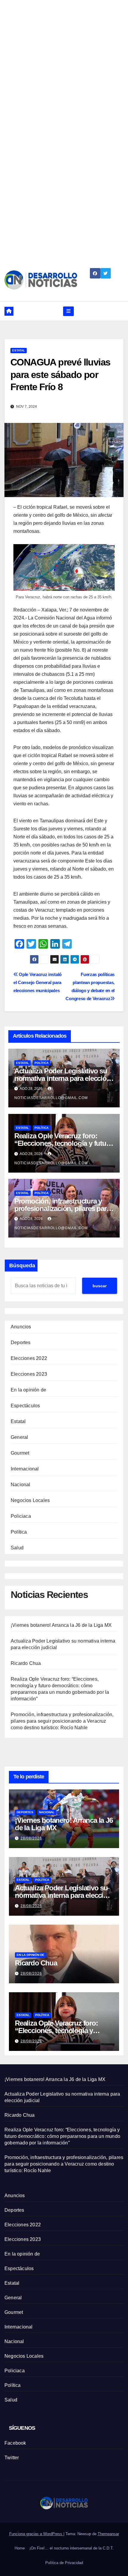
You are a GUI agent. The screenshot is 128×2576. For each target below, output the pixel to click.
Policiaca (21, 1516)
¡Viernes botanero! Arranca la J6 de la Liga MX (61, 1625)
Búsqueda (22, 1266)
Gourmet (20, 1453)
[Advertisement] (64, 64)
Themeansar (108, 2534)
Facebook (15, 2443)
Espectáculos (25, 1406)
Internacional (25, 1469)
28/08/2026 (31, 1838)
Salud (17, 1548)
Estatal (19, 350)
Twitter (12, 2458)
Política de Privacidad (64, 2563)
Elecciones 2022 (29, 1358)
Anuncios (21, 1327)
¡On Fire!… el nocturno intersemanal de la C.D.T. (72, 2548)
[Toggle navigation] (68, 311)
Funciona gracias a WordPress (36, 2534)
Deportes (21, 1343)
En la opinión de (28, 1390)
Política (42, 1063)
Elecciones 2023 (29, 1374)
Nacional (21, 1485)
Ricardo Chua (26, 1663)
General (19, 1437)
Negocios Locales (30, 1500)
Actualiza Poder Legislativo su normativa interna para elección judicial (63, 1078)
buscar (100, 1286)
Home (20, 2548)
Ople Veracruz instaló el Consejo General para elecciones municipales (38, 982)
